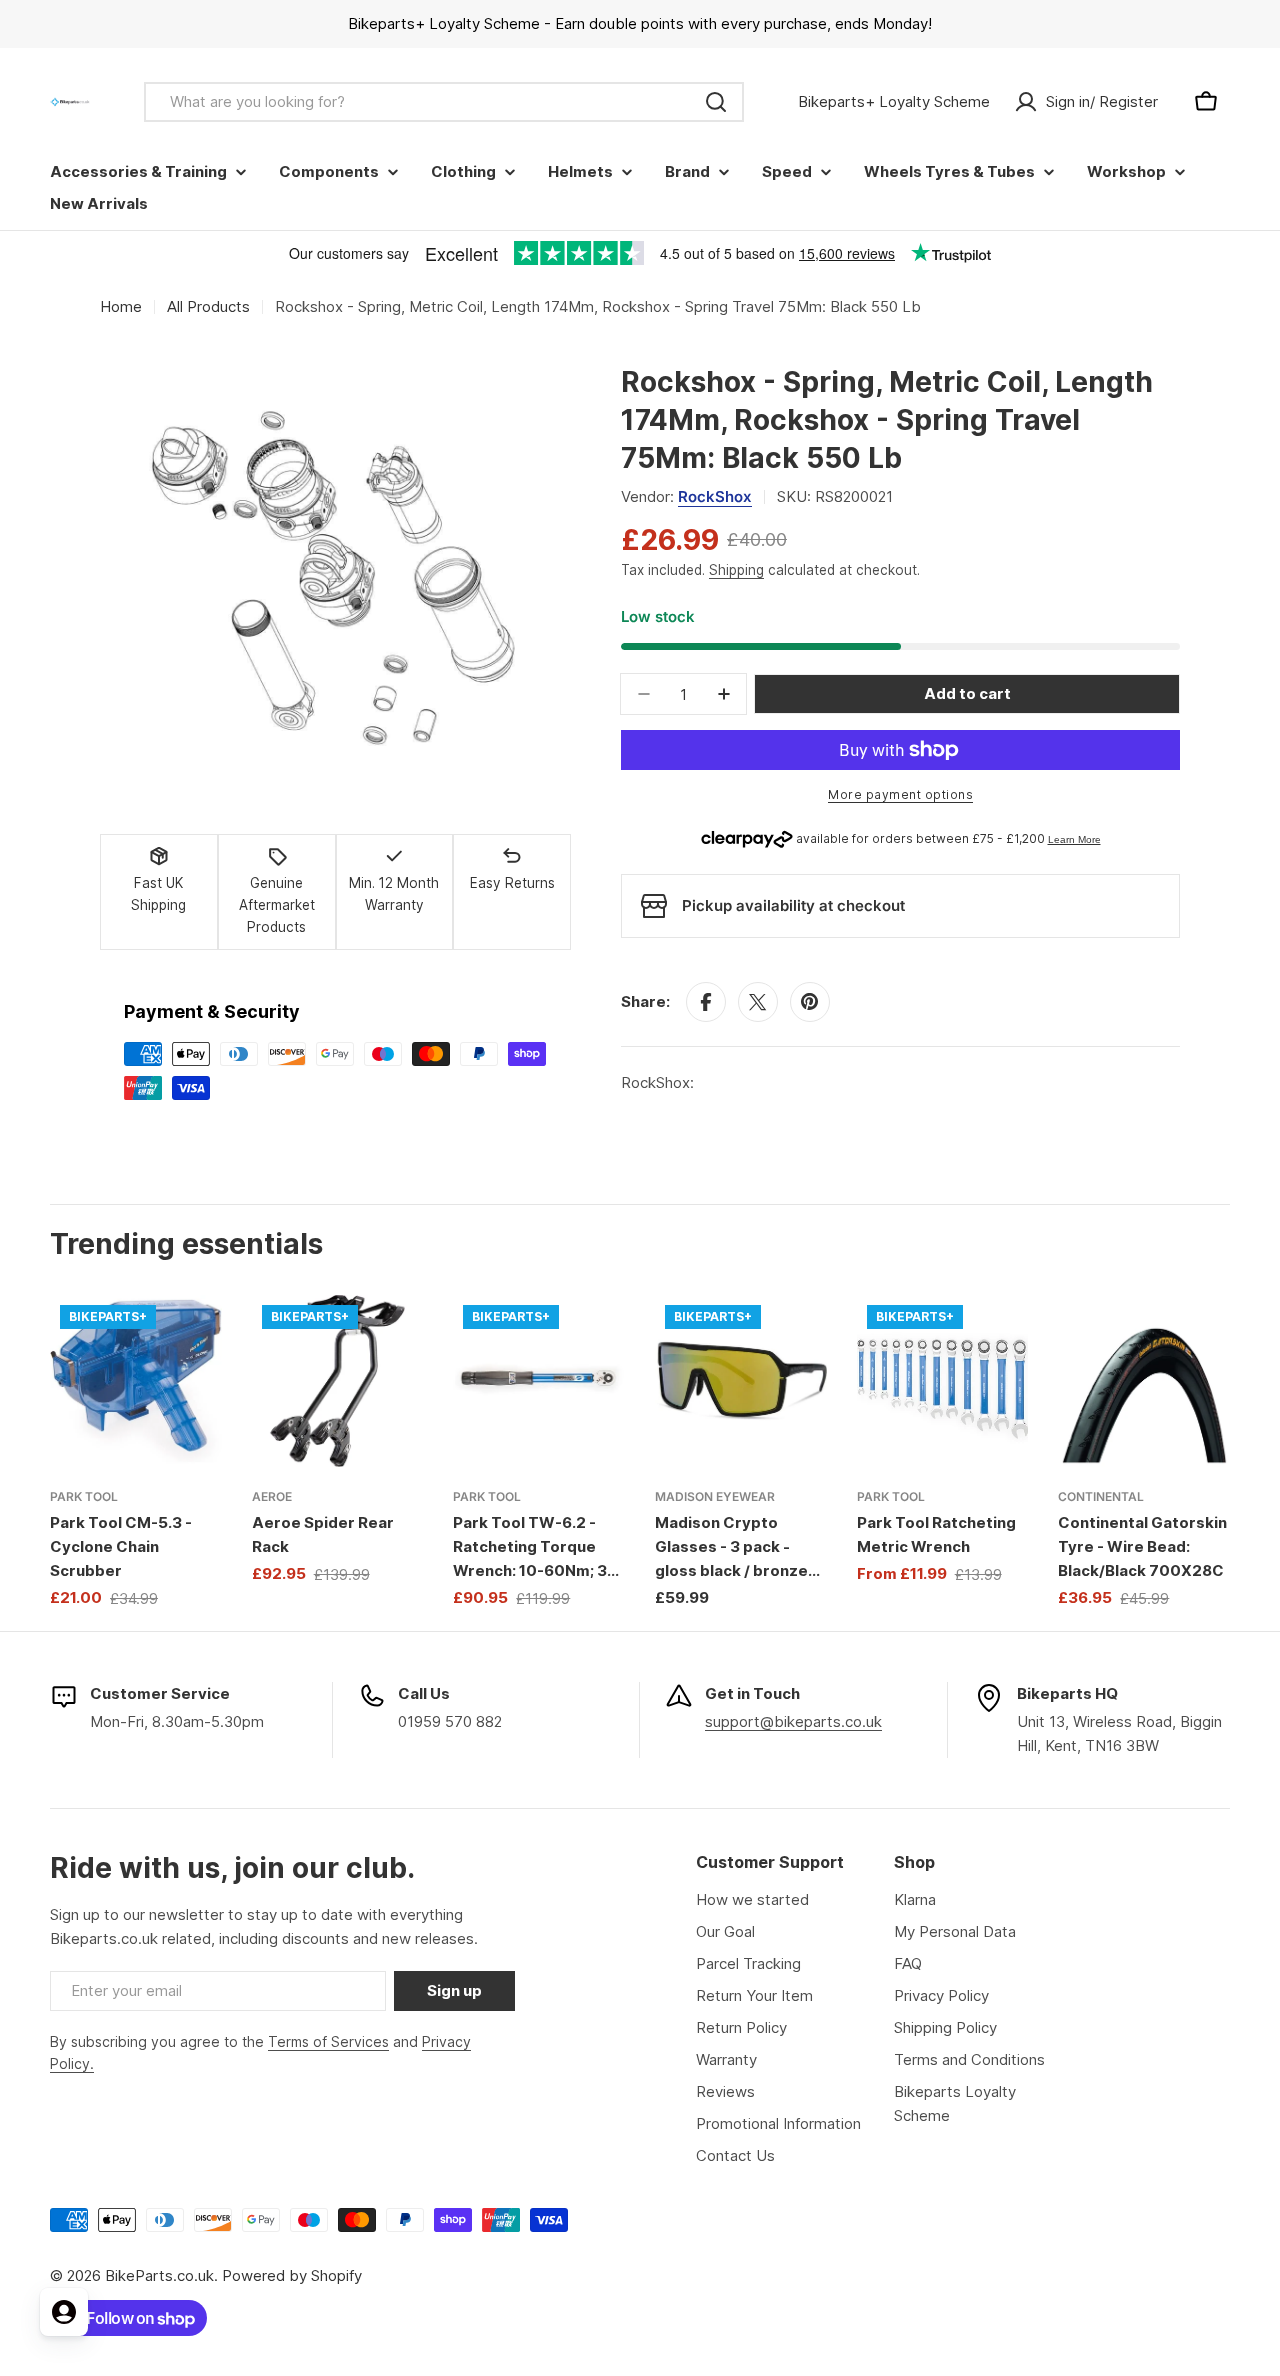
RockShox (715, 496)
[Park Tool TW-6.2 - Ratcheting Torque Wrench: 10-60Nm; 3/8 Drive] (539, 1381)
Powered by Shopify (292, 2275)
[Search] (716, 102)
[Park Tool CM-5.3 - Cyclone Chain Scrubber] (136, 1381)
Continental (1101, 1496)
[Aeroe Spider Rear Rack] (338, 1381)
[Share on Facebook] (706, 1002)
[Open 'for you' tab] (64, 2312)
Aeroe (272, 1496)
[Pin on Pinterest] (810, 1002)
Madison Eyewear (715, 1496)
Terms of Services (328, 2041)
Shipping (736, 570)
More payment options (900, 794)
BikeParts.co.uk (159, 2275)
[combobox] (444, 102)
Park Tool (84, 1496)
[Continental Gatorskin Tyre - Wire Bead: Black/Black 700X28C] (1144, 1381)
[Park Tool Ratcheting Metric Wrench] (943, 1381)
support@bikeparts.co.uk (793, 1721)
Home (121, 306)
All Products (208, 306)
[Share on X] (758, 1002)
